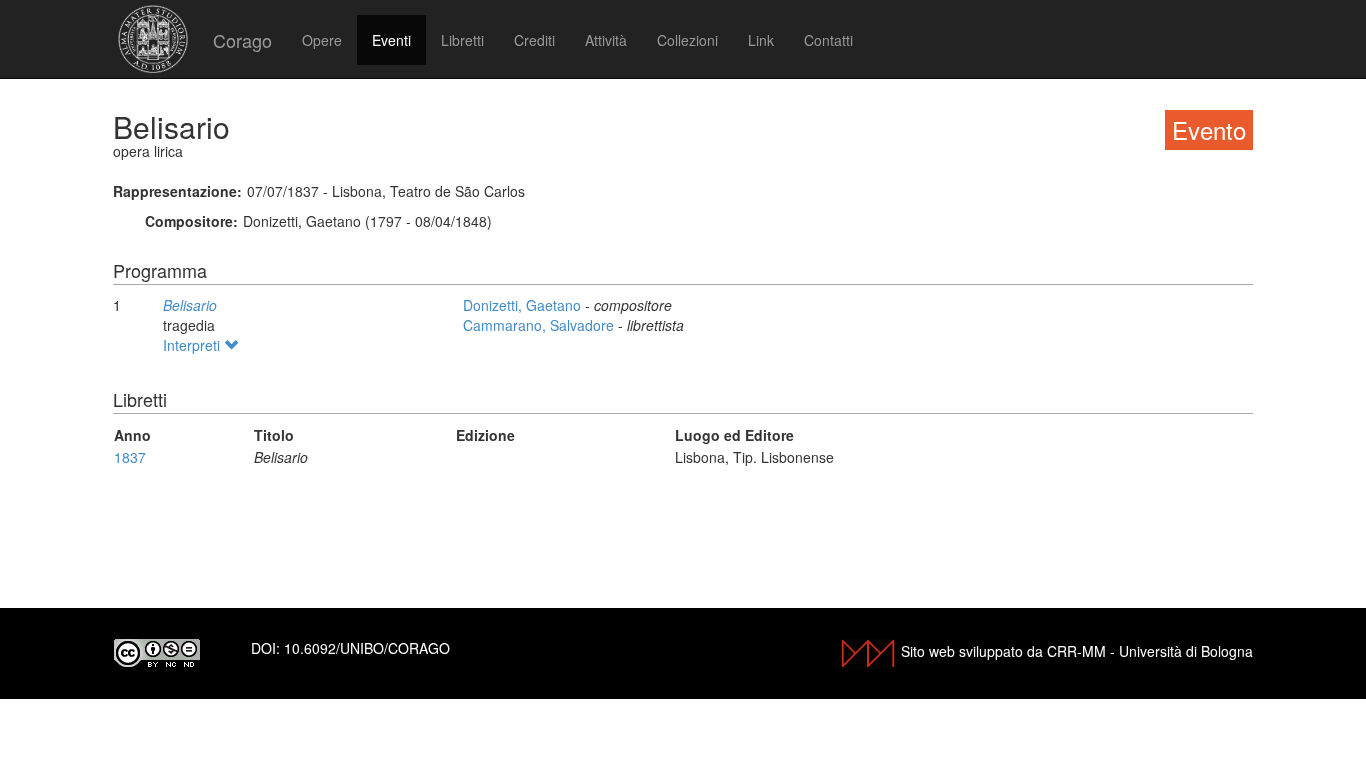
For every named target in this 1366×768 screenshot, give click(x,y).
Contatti (828, 40)
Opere (322, 40)
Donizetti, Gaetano (524, 305)
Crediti (534, 40)
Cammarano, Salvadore (540, 325)
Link (761, 40)
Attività (606, 40)
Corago (242, 40)
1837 (130, 457)
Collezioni (687, 40)
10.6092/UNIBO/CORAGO (367, 648)
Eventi (391, 40)
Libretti (462, 40)
